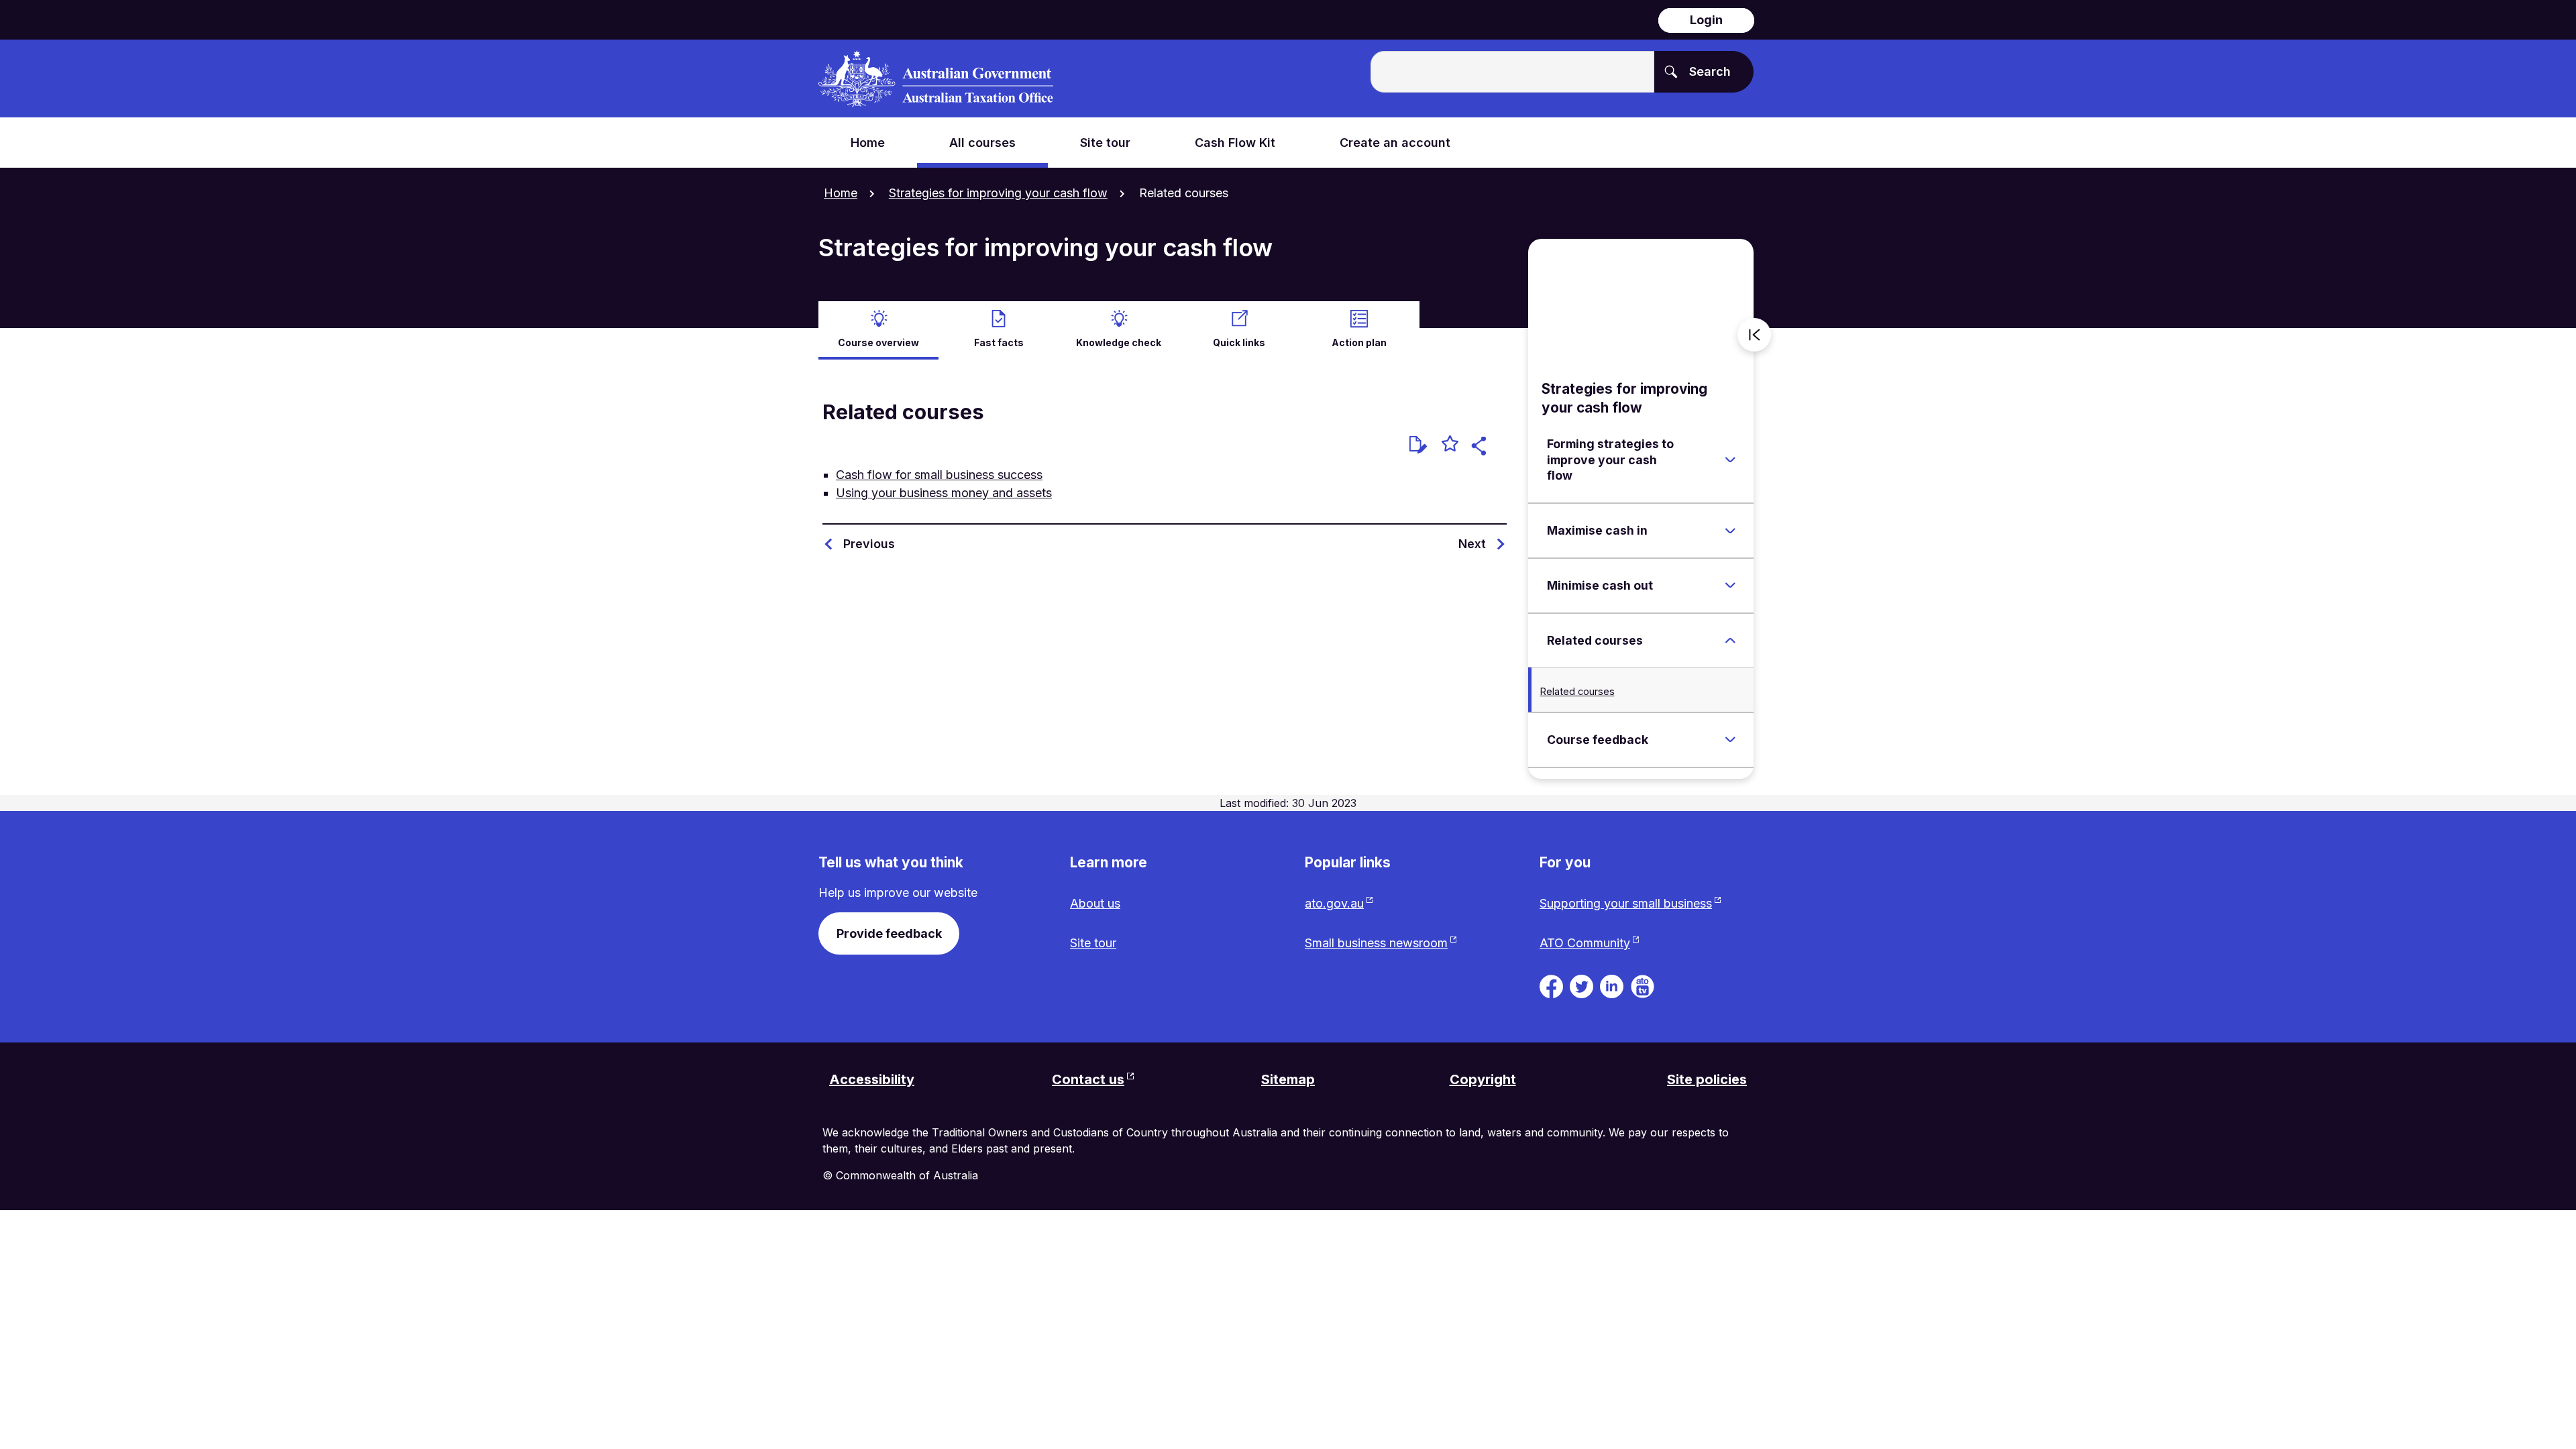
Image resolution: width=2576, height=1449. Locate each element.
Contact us (1088, 1079)
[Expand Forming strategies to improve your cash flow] (1730, 460)
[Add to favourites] (1450, 445)
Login (1706, 20)
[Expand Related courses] (1730, 641)
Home (841, 193)
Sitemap (1288, 1079)
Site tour (1093, 943)
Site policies (1707, 1079)
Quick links (1239, 342)
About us (1095, 903)
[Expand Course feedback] (1730, 740)
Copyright (1483, 1079)
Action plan (1359, 342)
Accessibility (872, 1079)
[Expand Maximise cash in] (1730, 531)
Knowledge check (1119, 342)
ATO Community (1585, 943)
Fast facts (999, 342)
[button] (1481, 448)
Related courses (1577, 691)
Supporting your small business (1626, 903)
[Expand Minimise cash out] (1730, 586)
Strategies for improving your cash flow (998, 193)
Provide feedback (889, 933)
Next (1472, 544)
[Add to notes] (1418, 445)
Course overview (878, 342)
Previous (869, 544)
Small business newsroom (1376, 943)
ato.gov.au (1334, 903)
